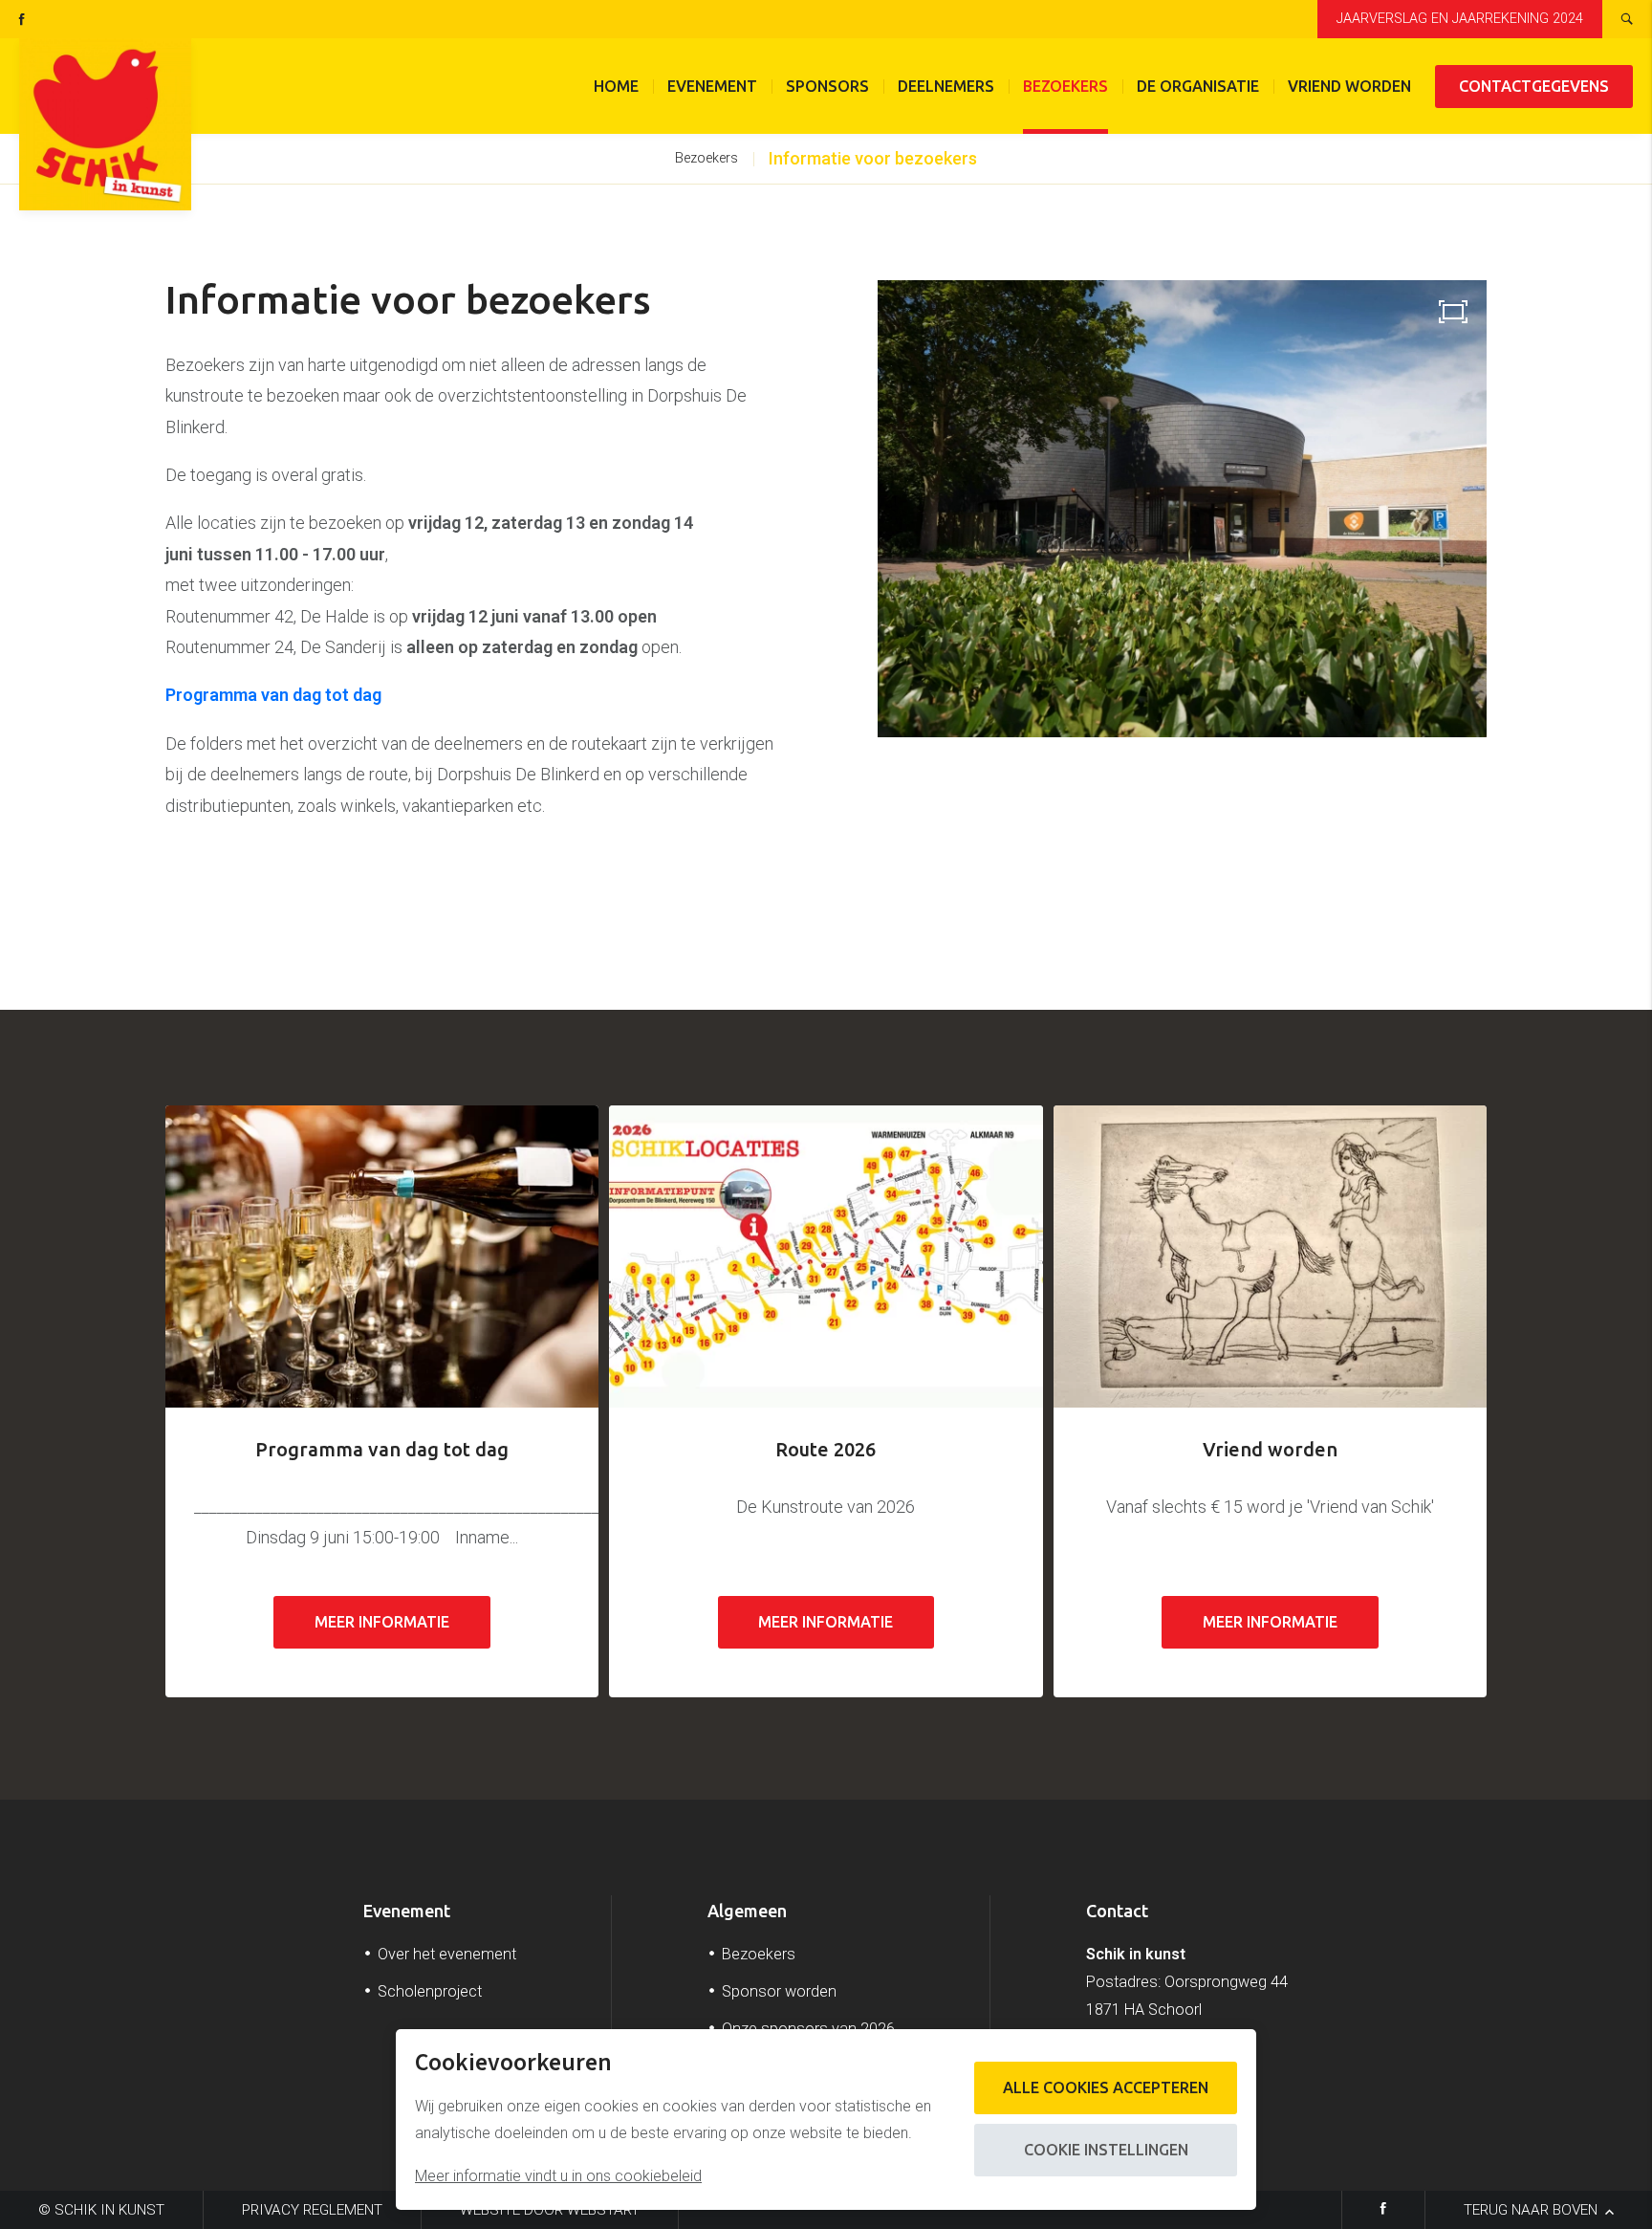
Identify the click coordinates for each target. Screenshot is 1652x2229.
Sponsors (827, 86)
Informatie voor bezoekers (873, 158)
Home (616, 86)
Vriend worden (1349, 86)
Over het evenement (447, 1954)
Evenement (712, 86)
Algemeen (747, 1911)
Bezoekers (1065, 86)
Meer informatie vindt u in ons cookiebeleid (558, 2176)
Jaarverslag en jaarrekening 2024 (1460, 19)
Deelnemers (946, 86)
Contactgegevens (1534, 86)
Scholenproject (430, 1991)
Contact (1117, 1911)
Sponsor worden (779, 1991)
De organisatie (1198, 86)
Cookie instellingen (1106, 2150)
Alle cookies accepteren (1106, 2087)
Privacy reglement (312, 2210)
